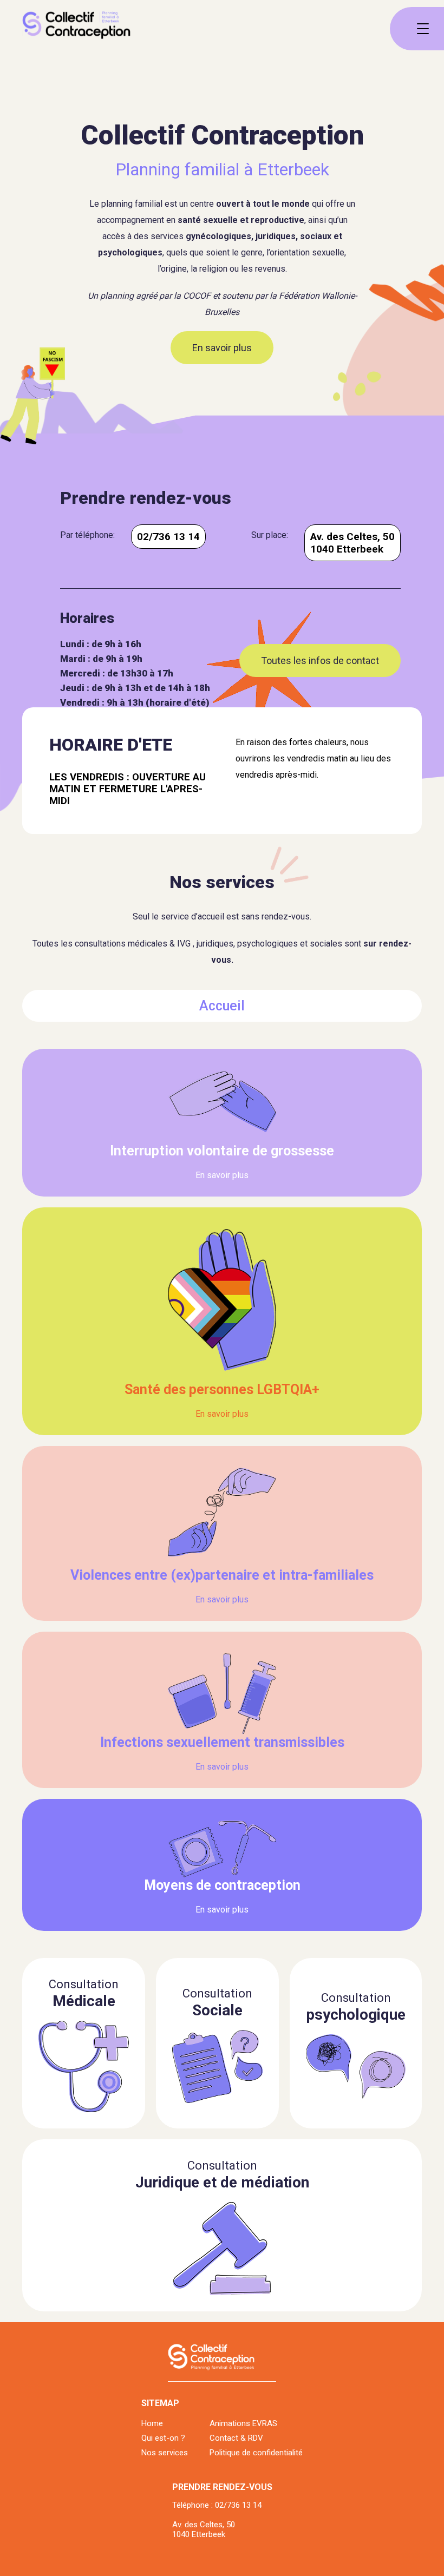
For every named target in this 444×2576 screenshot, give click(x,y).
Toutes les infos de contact (320, 661)
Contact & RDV (236, 2438)
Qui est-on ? (163, 2438)
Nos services (165, 2453)
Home (152, 2423)
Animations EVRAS (243, 2423)
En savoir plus (222, 348)
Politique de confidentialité (256, 2453)
